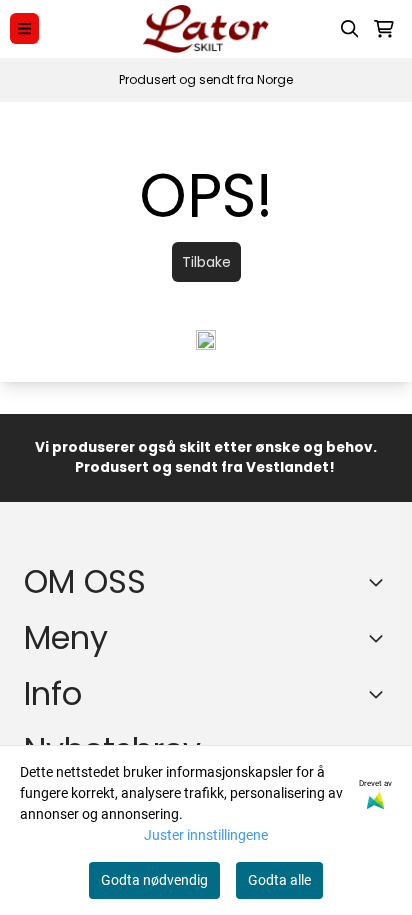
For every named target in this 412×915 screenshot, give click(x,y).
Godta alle (279, 880)
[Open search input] (350, 29)
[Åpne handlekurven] (384, 29)
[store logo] (205, 29)
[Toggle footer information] (380, 582)
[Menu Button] (24, 28)
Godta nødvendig (154, 880)
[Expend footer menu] (380, 638)
